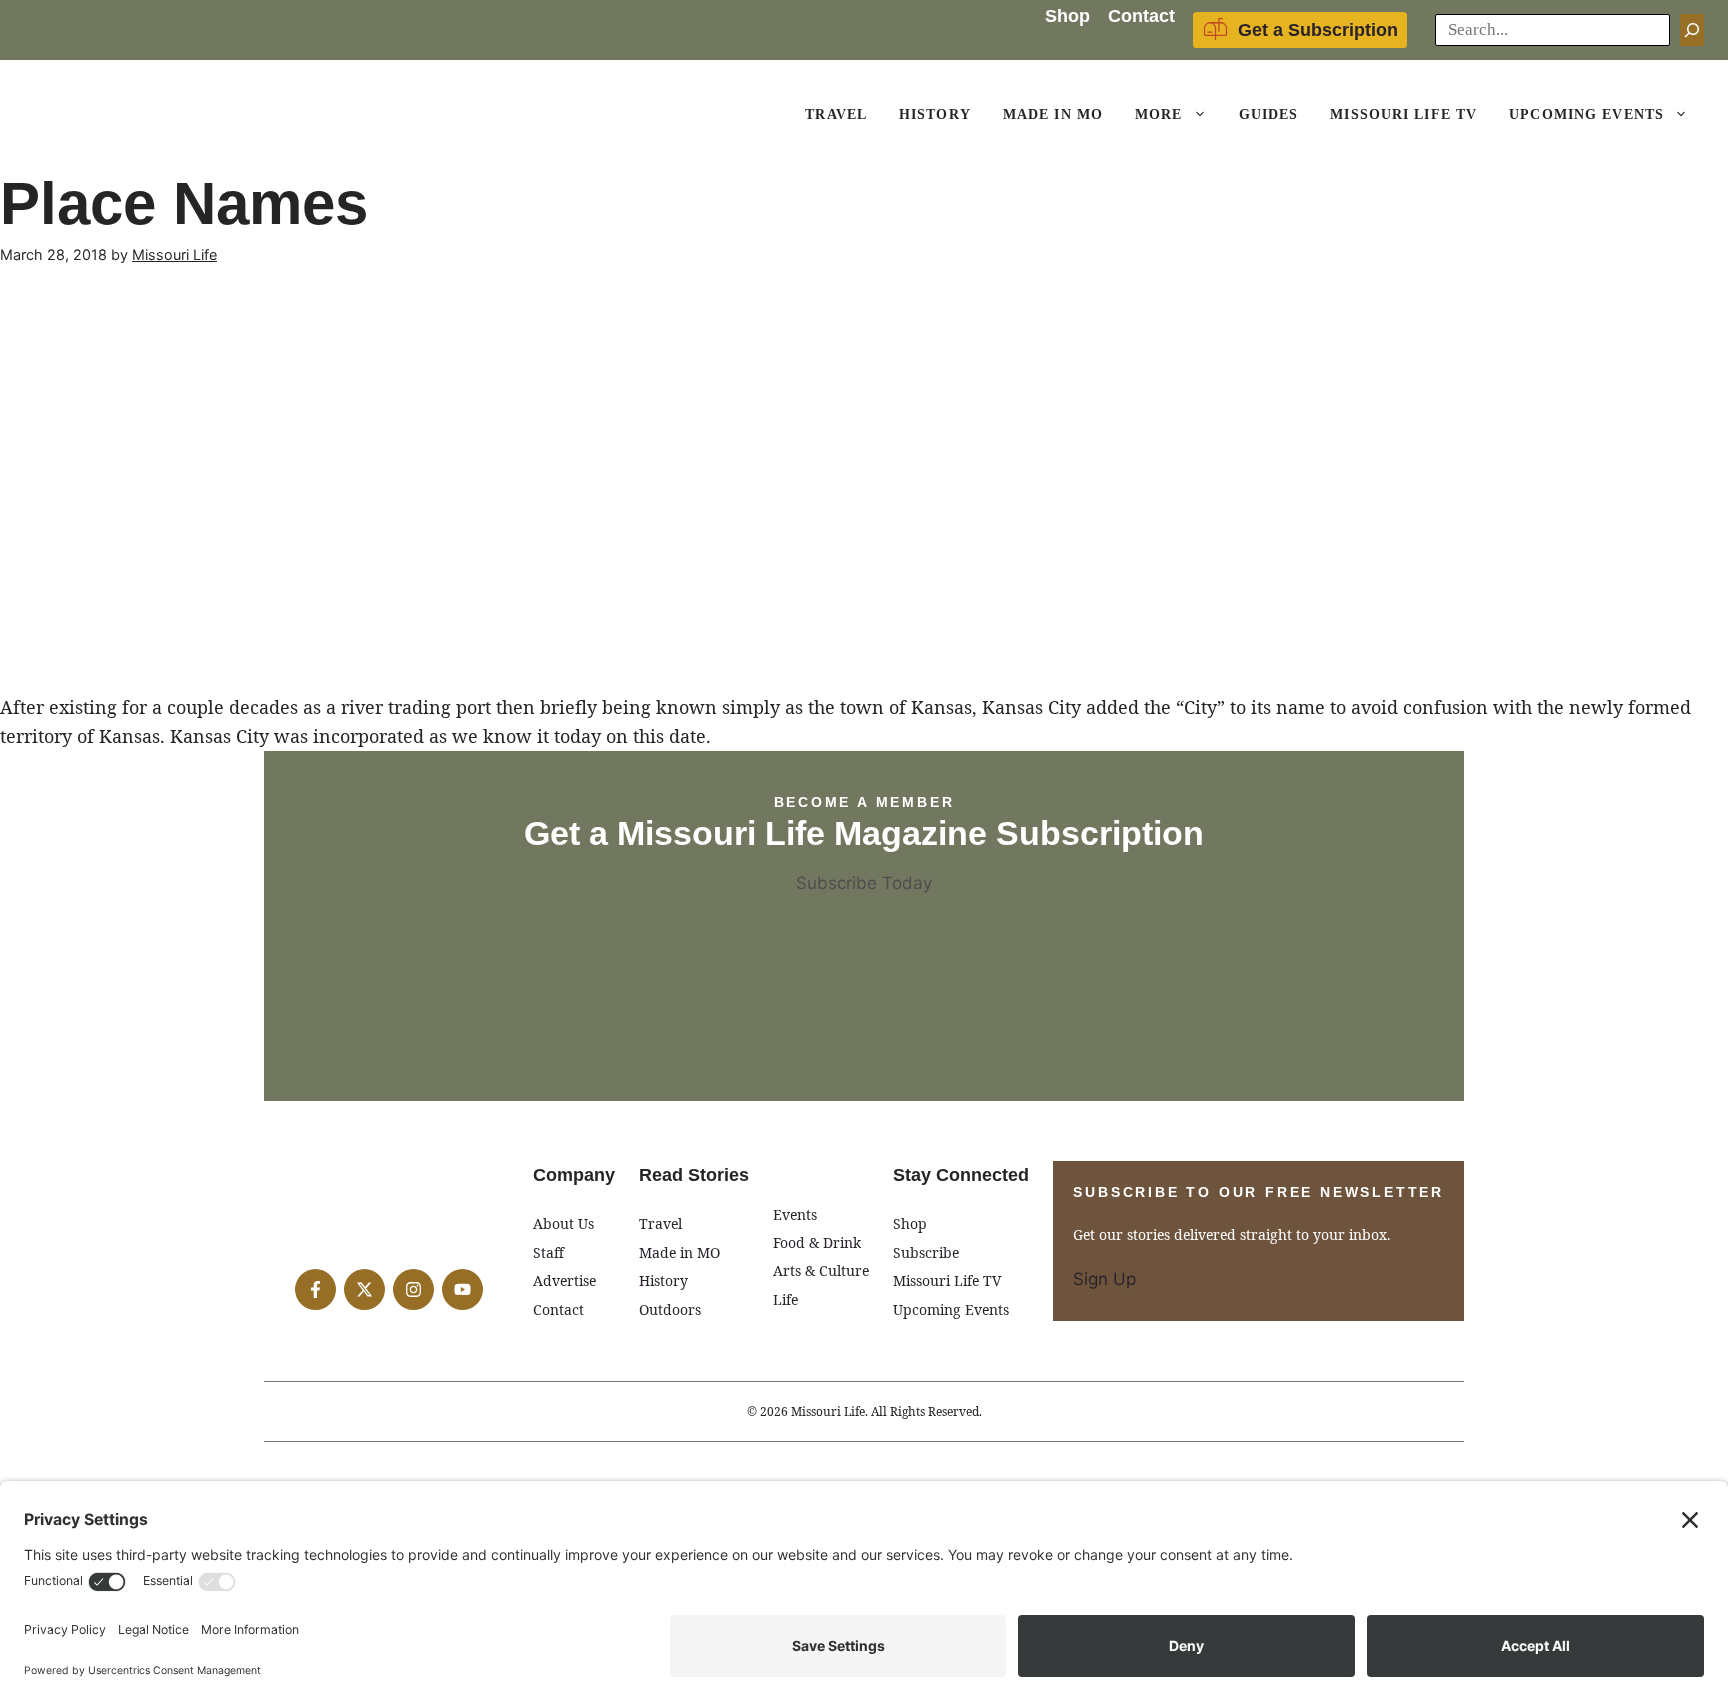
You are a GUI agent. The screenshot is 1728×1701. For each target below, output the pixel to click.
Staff (548, 1252)
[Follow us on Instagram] (413, 1289)
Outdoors (670, 1309)
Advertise (564, 1280)
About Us (563, 1223)
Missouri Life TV (1403, 114)
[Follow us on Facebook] (315, 1289)
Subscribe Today (864, 883)
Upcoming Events (1586, 114)
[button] (1203, 115)
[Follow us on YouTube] (462, 1289)
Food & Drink (817, 1242)
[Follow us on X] (364, 1289)
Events (795, 1214)
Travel (836, 114)
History (935, 114)
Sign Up (1104, 1279)
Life (785, 1299)
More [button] (1158, 114)
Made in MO (679, 1252)
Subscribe (926, 1252)
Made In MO (1053, 114)
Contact (1141, 16)
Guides (1269, 114)
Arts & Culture (821, 1270)
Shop (1067, 16)
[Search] (1692, 30)
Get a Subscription (1318, 30)
